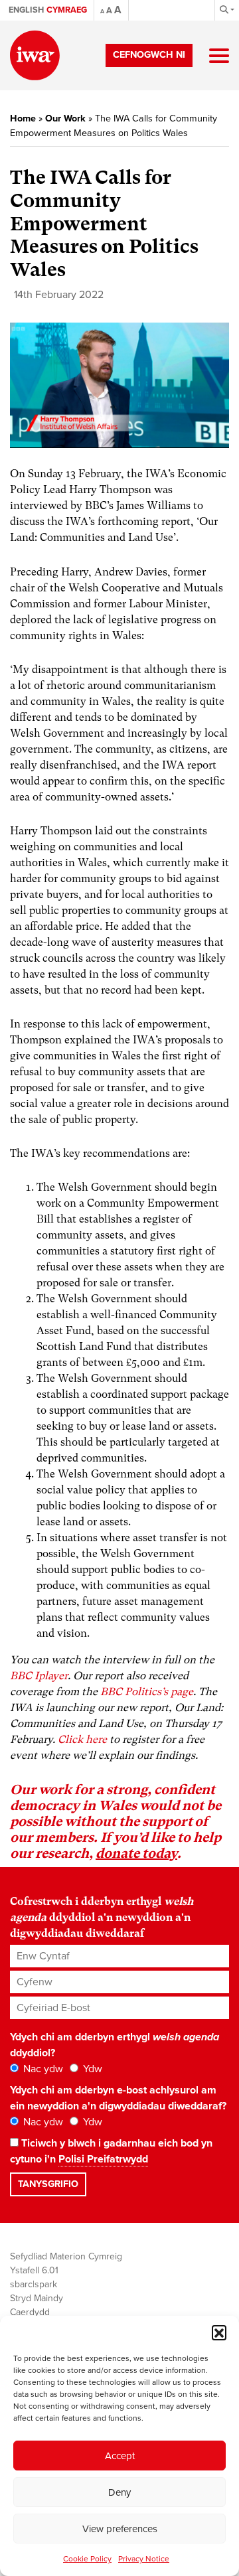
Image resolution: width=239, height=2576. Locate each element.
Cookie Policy (87, 2559)
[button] (219, 2332)
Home (23, 118)
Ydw (91, 2069)
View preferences (120, 2529)
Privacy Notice (144, 2559)
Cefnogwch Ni (149, 55)
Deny (119, 2492)
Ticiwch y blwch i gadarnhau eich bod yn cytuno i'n (111, 2151)
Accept (120, 2456)
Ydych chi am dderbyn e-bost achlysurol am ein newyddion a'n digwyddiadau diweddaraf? (118, 2098)
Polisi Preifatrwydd (103, 2159)
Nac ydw (42, 2069)
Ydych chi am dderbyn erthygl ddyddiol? (115, 2045)
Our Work (65, 118)
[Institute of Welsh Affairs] (35, 55)
